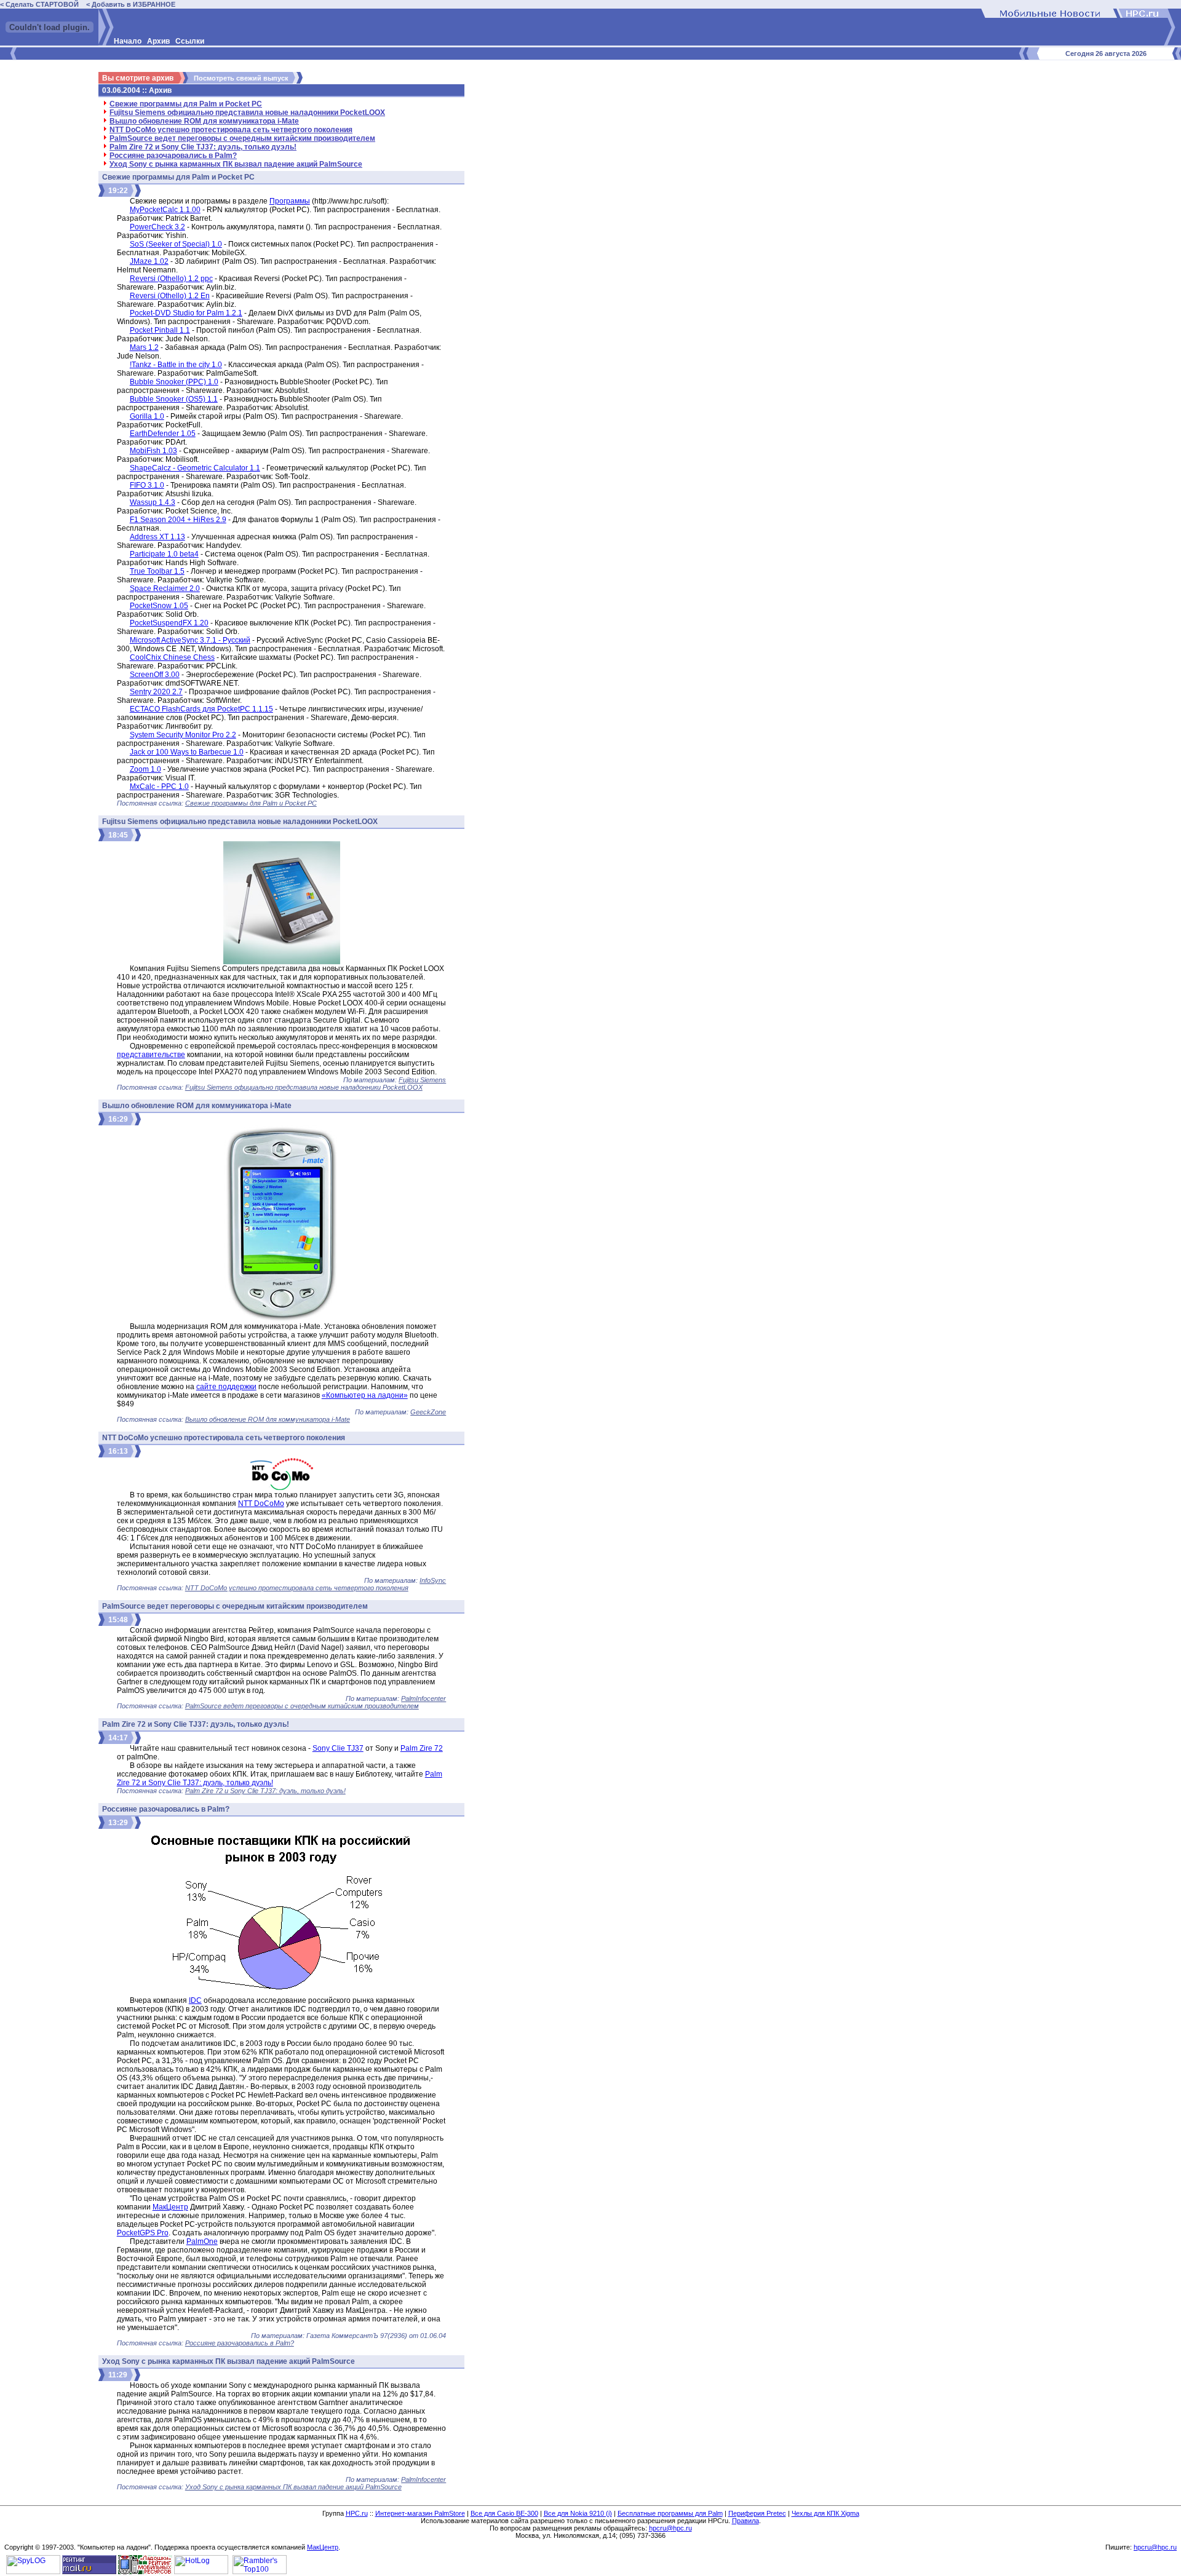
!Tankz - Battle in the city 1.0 (176, 365)
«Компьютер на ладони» (365, 1395)
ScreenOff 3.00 (155, 675)
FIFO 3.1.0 (147, 485)
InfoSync (433, 1580)
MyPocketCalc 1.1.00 (165, 210)
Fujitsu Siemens (422, 1080)
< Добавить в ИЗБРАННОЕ (131, 4)
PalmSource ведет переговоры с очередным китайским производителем (242, 138)
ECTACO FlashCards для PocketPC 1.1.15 (201, 709)
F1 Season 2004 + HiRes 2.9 (178, 520)
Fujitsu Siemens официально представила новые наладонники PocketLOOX (247, 113)
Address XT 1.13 (157, 537)
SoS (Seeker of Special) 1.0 (176, 244)
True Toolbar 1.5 (157, 571)
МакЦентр (170, 2207)
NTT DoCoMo (261, 1504)
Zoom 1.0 (145, 769)
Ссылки (190, 41)
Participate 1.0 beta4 (164, 554)
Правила (746, 2521)
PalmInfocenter (423, 1698)
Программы (290, 201)
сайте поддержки (226, 1387)
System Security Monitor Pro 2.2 (183, 735)
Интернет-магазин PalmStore (420, 2513)
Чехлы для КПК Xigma (825, 2513)
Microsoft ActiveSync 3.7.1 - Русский (190, 640)
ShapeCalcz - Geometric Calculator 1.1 (195, 468)
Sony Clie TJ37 (338, 1748)
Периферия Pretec (757, 2513)
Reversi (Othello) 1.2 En (170, 296)
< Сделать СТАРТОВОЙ (39, 4)
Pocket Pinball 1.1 (160, 330)
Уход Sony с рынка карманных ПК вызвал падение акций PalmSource (236, 164)
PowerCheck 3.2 (157, 227)
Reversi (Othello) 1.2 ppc (171, 279)
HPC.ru (357, 2513)
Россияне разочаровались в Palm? (173, 156)
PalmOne (202, 2241)
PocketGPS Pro (143, 2233)
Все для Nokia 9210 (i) (578, 2513)
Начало (128, 41)
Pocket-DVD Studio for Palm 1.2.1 (186, 313)
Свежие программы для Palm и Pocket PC (186, 104)
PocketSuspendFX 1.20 (169, 623)
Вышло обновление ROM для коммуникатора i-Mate (204, 121)
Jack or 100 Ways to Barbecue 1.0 (187, 752)
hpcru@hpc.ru (670, 2528)
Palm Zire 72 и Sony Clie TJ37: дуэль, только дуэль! (203, 147)
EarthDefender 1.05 (163, 434)
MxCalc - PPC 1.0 (159, 787)
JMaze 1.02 (149, 261)
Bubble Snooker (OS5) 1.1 (174, 399)
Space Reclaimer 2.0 (165, 589)
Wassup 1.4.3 (153, 502)
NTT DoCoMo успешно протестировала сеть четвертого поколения (231, 130)
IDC (195, 2000)
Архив (158, 41)
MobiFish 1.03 (153, 451)
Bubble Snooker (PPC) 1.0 (174, 382)
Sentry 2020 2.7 (156, 692)
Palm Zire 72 (422, 1748)
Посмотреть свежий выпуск (241, 78)
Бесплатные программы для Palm (670, 2513)
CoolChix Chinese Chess (172, 657)
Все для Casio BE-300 (504, 2513)
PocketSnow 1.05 (159, 606)
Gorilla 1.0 (147, 416)
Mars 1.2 (144, 347)
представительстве (151, 1055)
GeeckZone (428, 1412)
